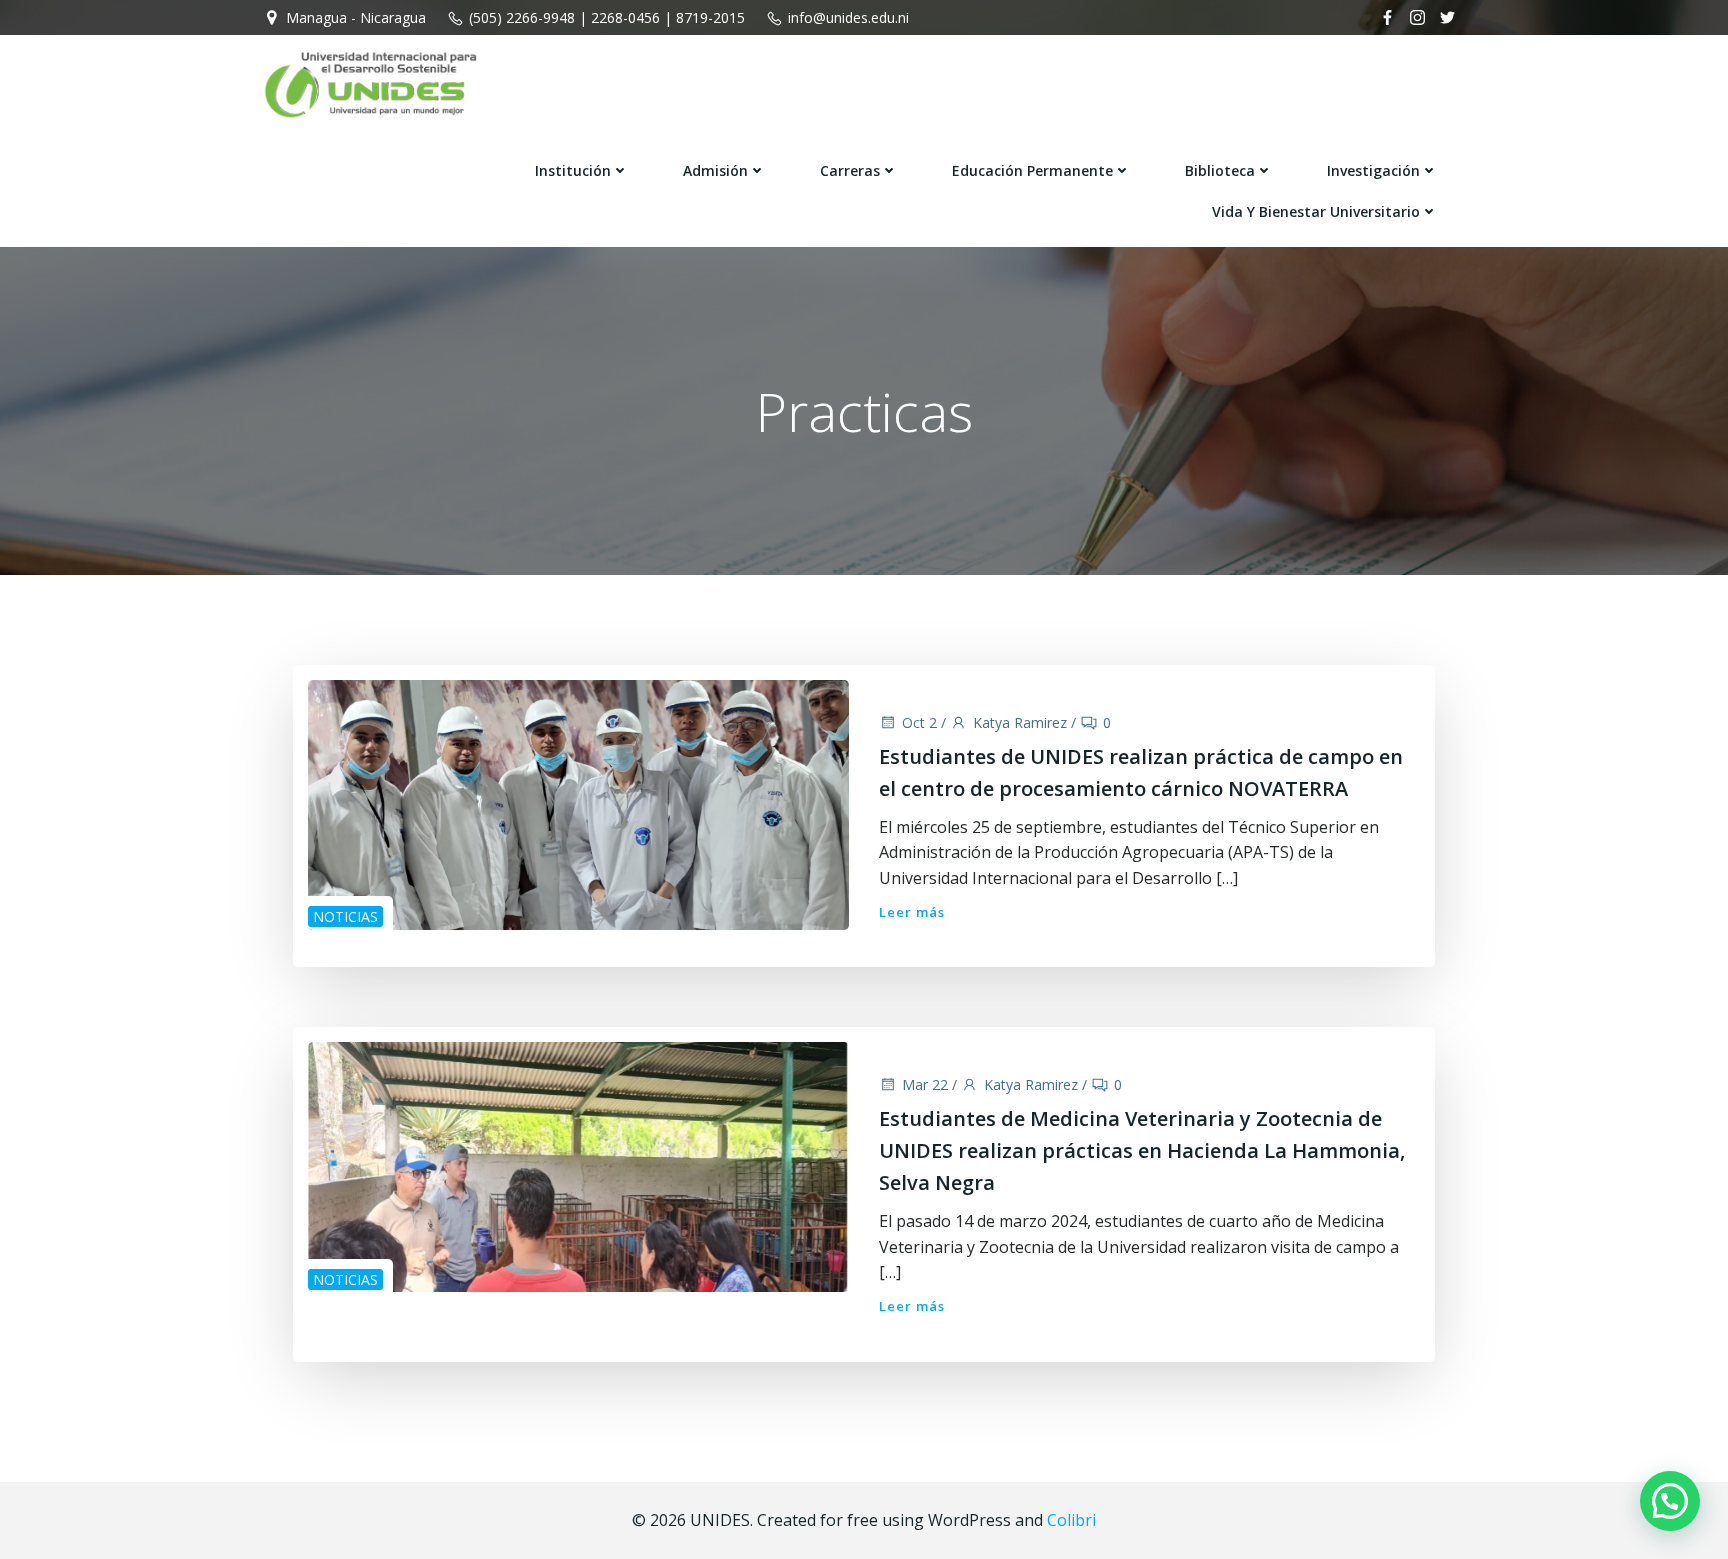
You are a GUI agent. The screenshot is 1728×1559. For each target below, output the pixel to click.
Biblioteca (1220, 170)
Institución (573, 170)
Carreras (850, 170)
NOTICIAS (345, 916)
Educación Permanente (1032, 170)
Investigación (1373, 170)
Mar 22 (925, 1084)
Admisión (715, 170)
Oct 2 (919, 722)
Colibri (1071, 1520)
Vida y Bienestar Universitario (1316, 211)
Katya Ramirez (1020, 722)
